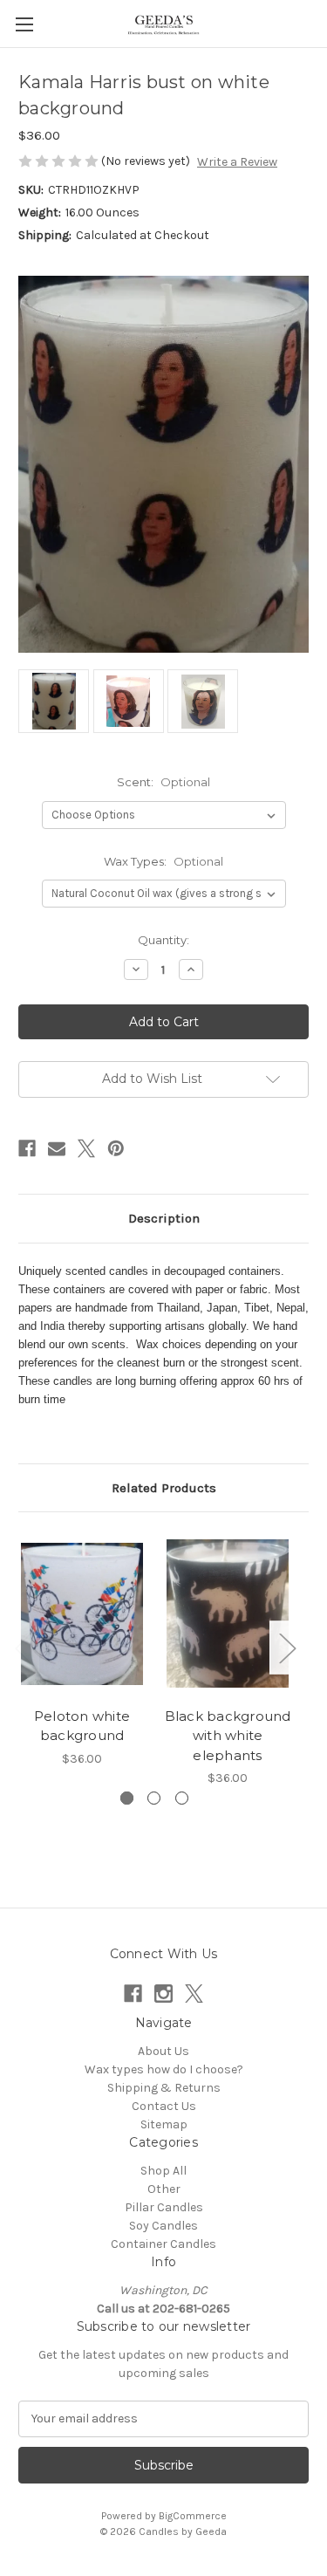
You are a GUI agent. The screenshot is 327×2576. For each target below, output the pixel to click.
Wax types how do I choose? (164, 2069)
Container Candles (163, 2244)
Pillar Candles (164, 2207)
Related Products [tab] (164, 1488)
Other (164, 2189)
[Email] (57, 1148)
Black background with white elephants (228, 1736)
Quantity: (163, 940)
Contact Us (164, 2106)
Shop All (163, 2171)
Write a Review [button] (237, 162)
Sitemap (164, 2124)
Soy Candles (163, 2226)
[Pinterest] (116, 1148)
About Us (163, 2051)
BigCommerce (193, 2516)
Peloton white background (82, 1726)
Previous (23, 1647)
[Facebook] (27, 1148)
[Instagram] (163, 1994)
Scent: (163, 782)
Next (287, 1647)
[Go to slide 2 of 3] (154, 1798)
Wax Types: (163, 861)
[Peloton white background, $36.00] (82, 1614)
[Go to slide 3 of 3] (182, 1798)
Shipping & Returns (164, 2088)
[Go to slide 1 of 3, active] (127, 1798)
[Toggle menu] (24, 24)
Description (164, 1218)
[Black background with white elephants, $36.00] (228, 1614)
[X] (86, 1148)
